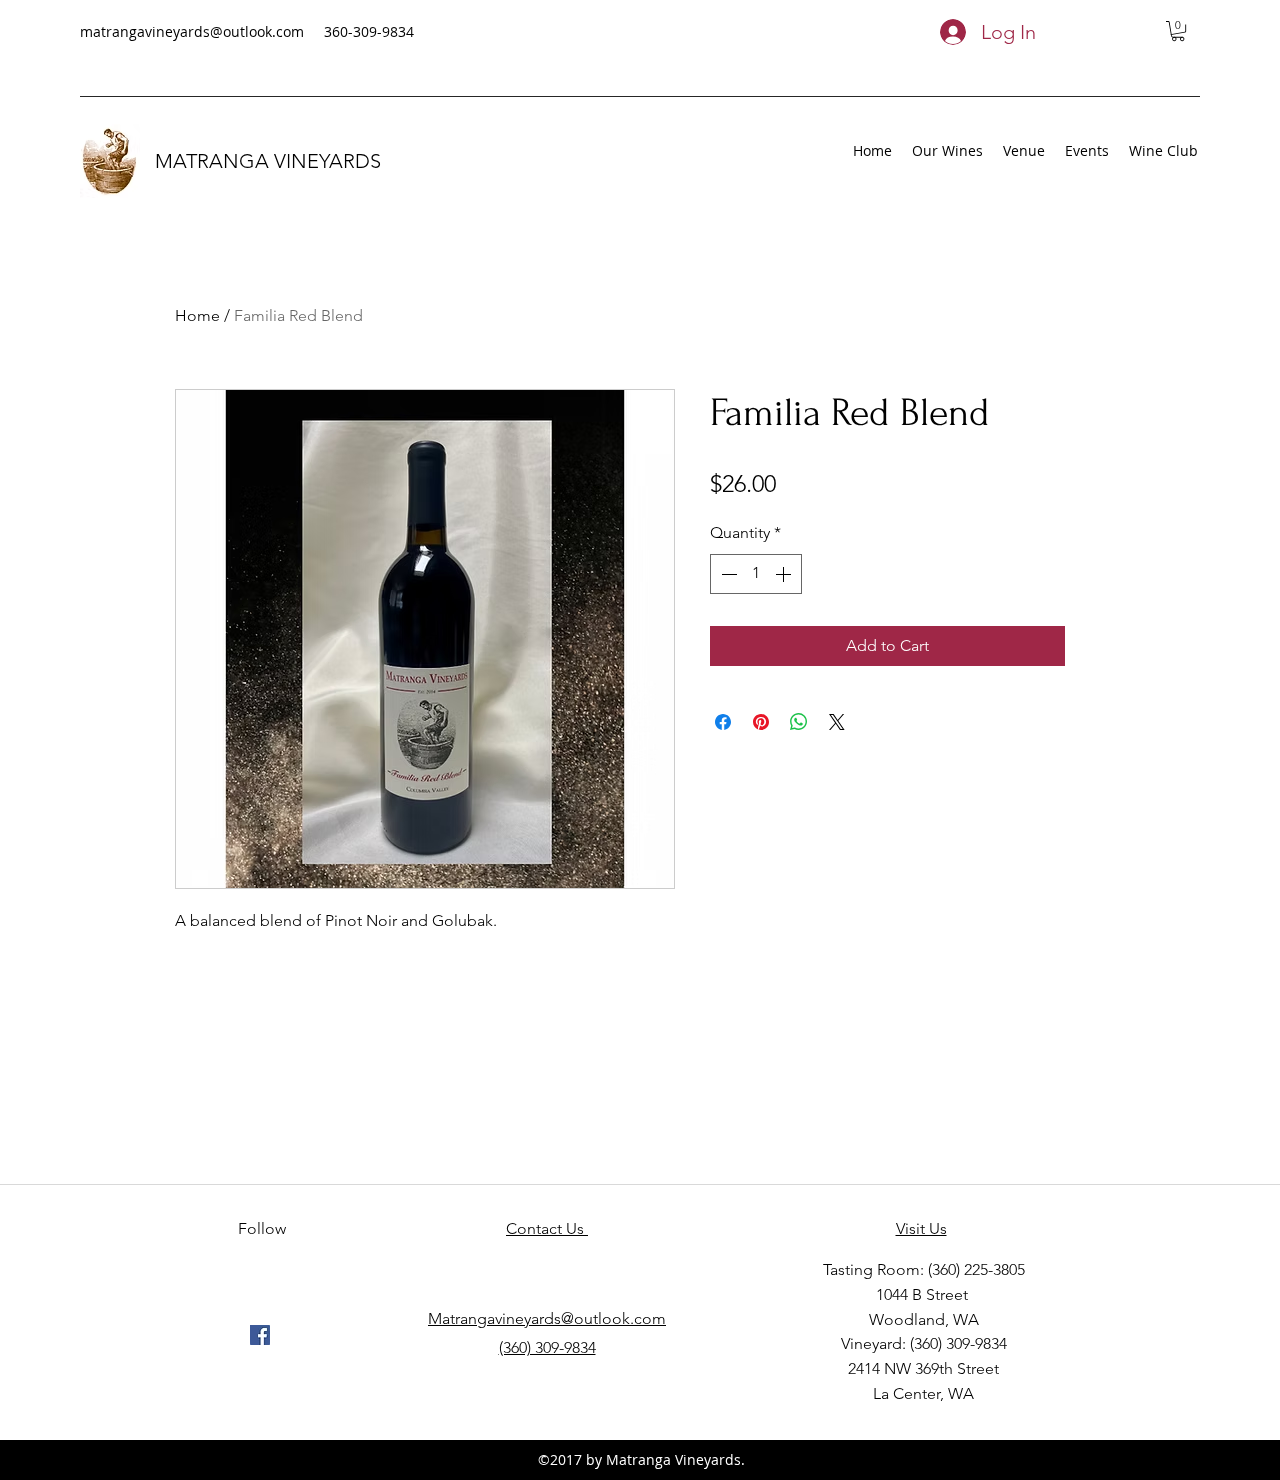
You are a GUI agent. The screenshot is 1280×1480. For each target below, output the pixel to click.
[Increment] (785, 574)
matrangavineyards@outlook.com (192, 31)
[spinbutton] (756, 574)
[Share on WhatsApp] (799, 722)
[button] (1178, 31)
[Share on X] (837, 722)
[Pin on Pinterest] (761, 722)
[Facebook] (260, 1335)
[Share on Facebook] (723, 722)
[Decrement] (727, 574)
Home (197, 315)
